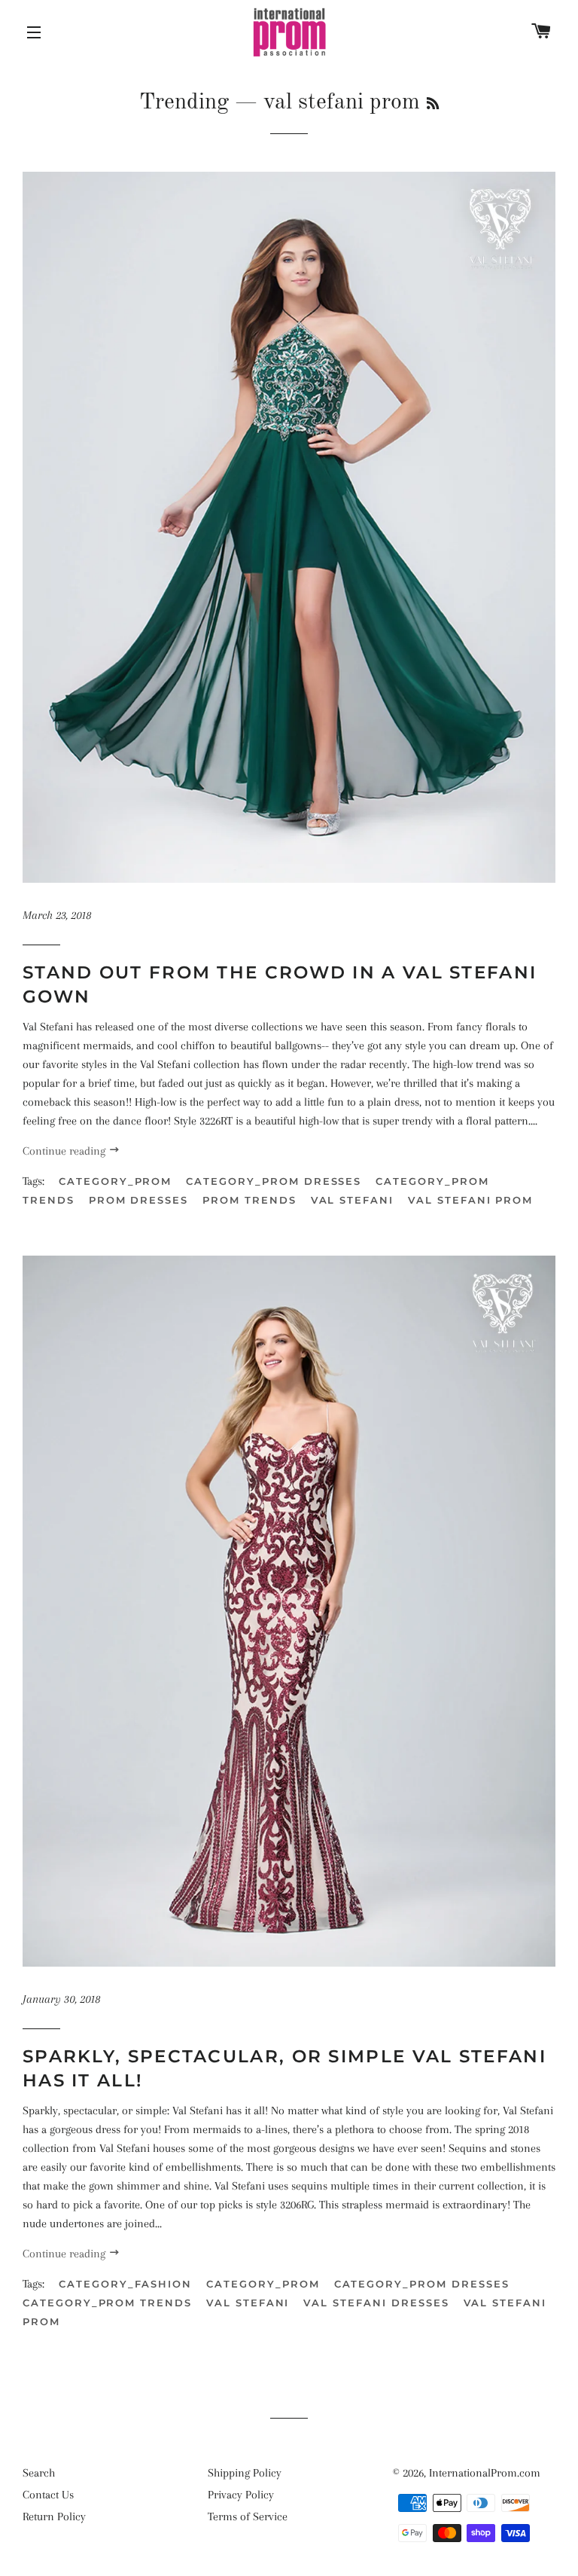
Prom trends (249, 1200)
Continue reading (65, 1151)
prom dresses (138, 1200)
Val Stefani (352, 1200)
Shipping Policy (245, 2473)
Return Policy (54, 2516)
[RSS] (433, 105)
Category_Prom (115, 1181)
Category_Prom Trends (107, 2303)
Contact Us (48, 2495)
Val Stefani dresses (376, 2303)
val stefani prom (470, 1200)
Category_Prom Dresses (274, 1181)
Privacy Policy (241, 2495)
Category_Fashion (125, 2284)
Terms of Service (248, 2516)
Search (39, 2473)
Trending (184, 102)
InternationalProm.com (485, 2473)
